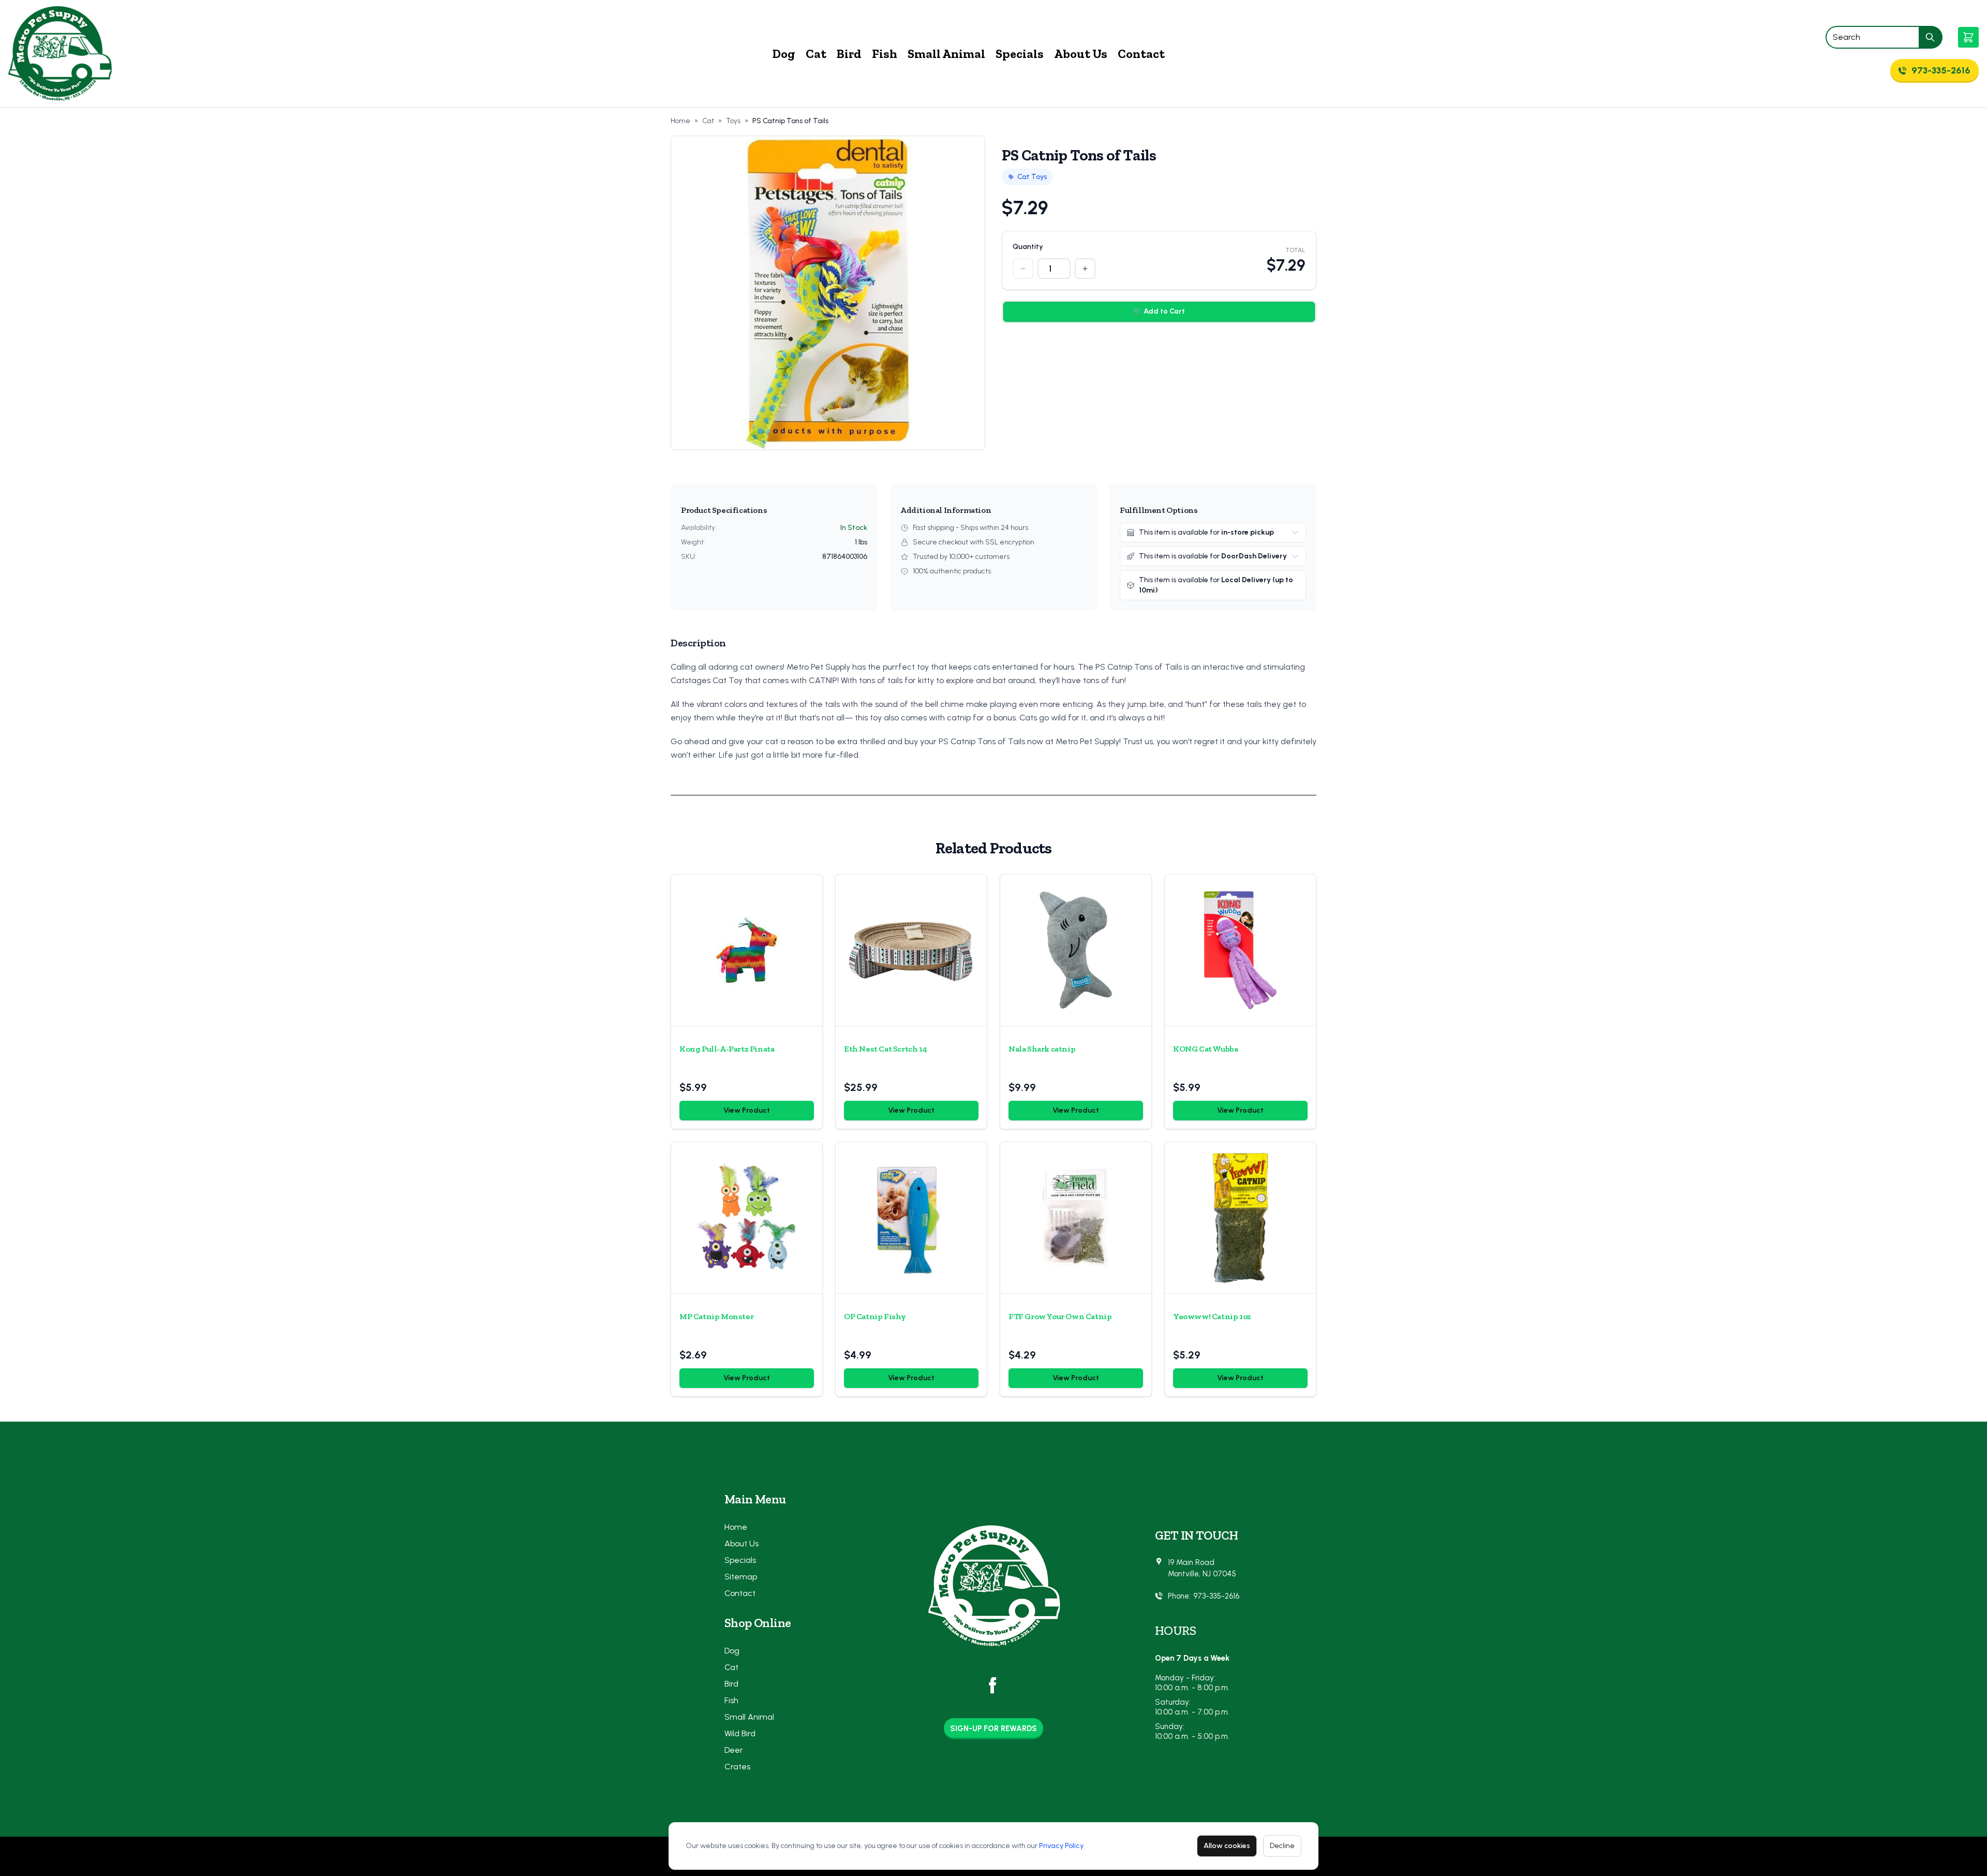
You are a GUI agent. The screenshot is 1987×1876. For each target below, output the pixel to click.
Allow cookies (1227, 1846)
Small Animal (946, 54)
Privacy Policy (1061, 1846)
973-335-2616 (1216, 1596)
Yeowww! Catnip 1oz (1212, 1316)
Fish (885, 54)
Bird (849, 54)
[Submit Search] (1931, 37)
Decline (1282, 1846)
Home (680, 121)
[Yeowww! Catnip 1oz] (1240, 1218)
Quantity (1028, 247)
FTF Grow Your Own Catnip (1060, 1316)
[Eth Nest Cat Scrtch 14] (911, 950)
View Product (747, 1110)
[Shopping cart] (1968, 37)
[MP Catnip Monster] (747, 1218)
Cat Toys (1032, 177)
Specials (1020, 54)
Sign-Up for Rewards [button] (993, 1729)
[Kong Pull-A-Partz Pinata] (747, 950)
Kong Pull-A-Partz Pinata (727, 1049)
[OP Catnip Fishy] (911, 1218)
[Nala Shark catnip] (1076, 950)
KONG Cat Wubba (1205, 1049)
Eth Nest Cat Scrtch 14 (885, 1049)
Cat (816, 54)
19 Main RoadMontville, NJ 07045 (1202, 1568)
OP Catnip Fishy (875, 1316)
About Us (1081, 54)
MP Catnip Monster (716, 1316)
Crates (737, 1767)
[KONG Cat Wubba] (1240, 950)
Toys (733, 121)
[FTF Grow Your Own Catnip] (1076, 1218)
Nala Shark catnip (1042, 1049)
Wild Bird (740, 1733)
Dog (784, 54)
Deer (734, 1750)
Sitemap (741, 1577)
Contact (1141, 54)
